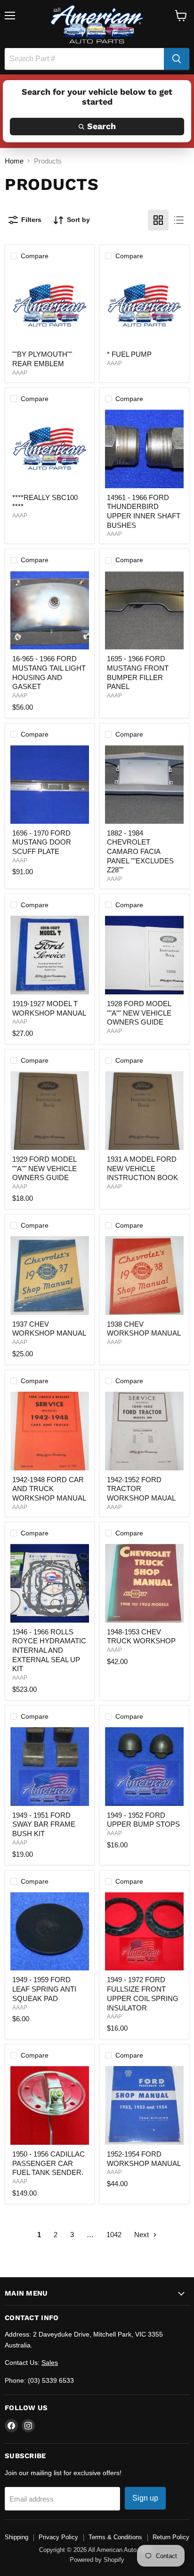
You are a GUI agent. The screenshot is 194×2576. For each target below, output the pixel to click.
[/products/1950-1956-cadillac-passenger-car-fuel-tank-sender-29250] (50, 2105)
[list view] (179, 220)
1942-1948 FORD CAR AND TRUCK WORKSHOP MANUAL (49, 1489)
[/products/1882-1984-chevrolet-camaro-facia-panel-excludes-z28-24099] (144, 784)
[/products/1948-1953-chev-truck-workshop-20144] (144, 1583)
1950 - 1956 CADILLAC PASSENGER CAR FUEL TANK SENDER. (48, 2163)
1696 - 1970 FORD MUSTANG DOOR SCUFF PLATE (42, 842)
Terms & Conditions (115, 2537)
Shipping (16, 2537)
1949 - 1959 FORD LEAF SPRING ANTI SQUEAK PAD (44, 1989)
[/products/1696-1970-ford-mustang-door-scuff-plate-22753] (50, 784)
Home (14, 161)
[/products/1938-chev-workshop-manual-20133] (144, 1276)
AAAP (20, 373)
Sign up (145, 2498)
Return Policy (171, 2537)
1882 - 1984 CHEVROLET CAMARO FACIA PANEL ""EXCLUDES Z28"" (140, 852)
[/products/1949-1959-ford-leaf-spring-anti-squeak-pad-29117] (50, 1932)
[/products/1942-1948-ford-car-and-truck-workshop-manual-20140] (50, 1431)
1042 (114, 2235)
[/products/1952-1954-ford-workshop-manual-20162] (144, 2105)
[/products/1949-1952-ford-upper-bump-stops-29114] (144, 1767)
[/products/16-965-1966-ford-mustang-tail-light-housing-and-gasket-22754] (50, 611)
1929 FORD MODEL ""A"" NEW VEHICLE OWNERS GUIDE (44, 1168)
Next (142, 2235)
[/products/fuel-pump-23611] (144, 306)
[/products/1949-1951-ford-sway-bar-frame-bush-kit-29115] (50, 1767)
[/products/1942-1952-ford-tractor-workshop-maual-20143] (144, 1431)
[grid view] (158, 220)
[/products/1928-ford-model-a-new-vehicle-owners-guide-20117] (144, 955)
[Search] (177, 59)
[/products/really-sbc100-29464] (50, 449)
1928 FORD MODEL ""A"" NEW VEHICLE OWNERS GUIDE (139, 1013)
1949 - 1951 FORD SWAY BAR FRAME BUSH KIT (44, 1824)
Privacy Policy (58, 2537)
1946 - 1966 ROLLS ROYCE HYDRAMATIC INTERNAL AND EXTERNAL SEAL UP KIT (49, 1650)
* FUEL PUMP (129, 354)
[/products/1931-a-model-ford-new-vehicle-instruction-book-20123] (144, 1111)
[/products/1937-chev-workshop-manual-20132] (50, 1276)
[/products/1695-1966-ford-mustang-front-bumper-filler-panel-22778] (144, 611)
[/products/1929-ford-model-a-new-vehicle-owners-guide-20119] (50, 1111)
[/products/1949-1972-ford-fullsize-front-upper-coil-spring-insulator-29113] (144, 1932)
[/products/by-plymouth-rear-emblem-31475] (50, 306)
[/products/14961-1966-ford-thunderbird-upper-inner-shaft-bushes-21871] (144, 449)
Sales (50, 2363)
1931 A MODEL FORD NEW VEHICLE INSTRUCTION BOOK (142, 1168)
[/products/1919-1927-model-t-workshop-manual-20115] (50, 955)
